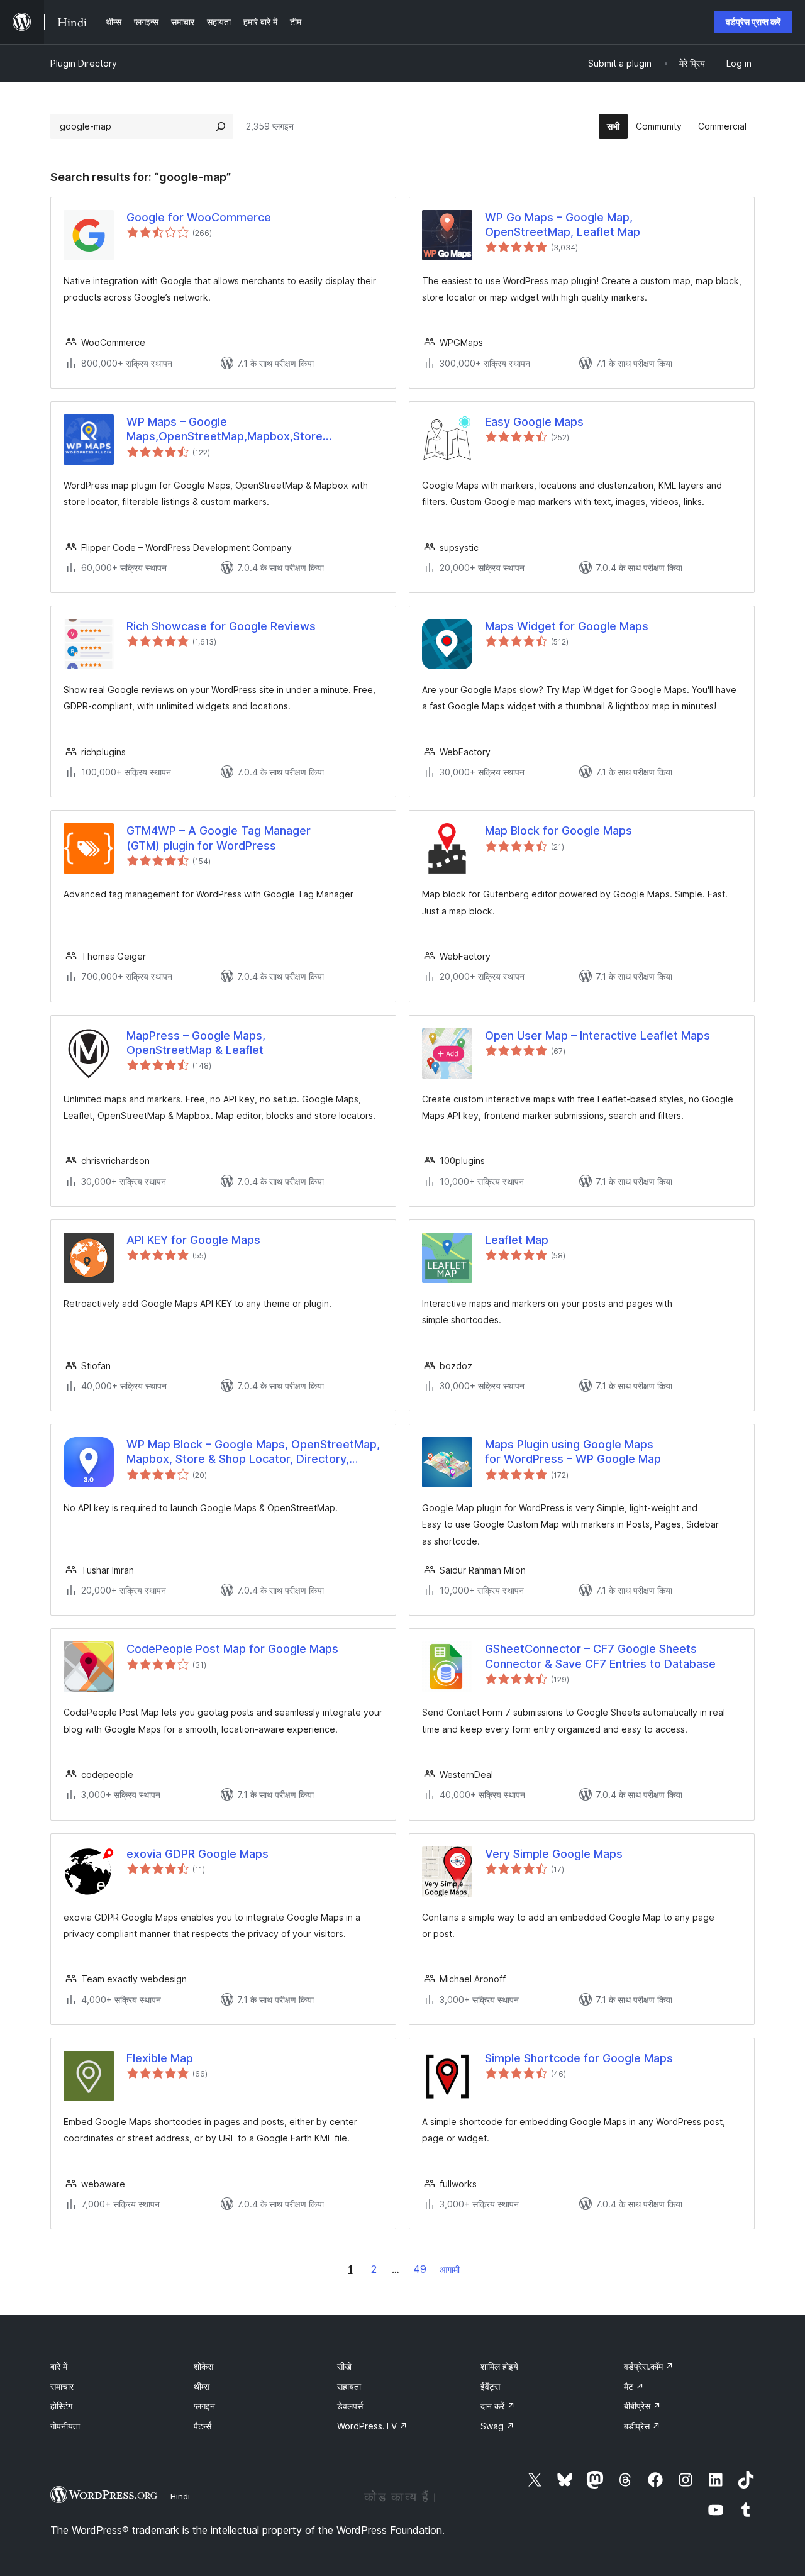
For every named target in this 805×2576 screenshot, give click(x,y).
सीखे (344, 2366)
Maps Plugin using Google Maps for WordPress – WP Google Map (573, 1452)
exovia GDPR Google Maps (197, 1854)
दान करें (498, 2406)
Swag (497, 2426)
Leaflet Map (517, 1240)
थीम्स (202, 2386)
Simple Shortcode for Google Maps (579, 2058)
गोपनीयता (65, 2426)
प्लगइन (204, 2406)
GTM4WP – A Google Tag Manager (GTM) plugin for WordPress (219, 838)
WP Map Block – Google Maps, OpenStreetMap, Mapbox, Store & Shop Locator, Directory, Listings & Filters (253, 1452)
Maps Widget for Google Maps (567, 626)
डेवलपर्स (350, 2406)
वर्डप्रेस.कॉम (649, 2366)
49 (420, 2269)
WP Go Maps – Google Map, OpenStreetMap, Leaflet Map (563, 225)
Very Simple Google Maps (554, 1854)
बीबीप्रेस (642, 2406)
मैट (634, 2386)
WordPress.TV (372, 2426)
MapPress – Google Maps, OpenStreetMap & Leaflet (196, 1043)
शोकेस (203, 2366)
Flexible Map (160, 2058)
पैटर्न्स (203, 2426)
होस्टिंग (61, 2406)
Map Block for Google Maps (558, 830)
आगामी (450, 2269)
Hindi (180, 2496)
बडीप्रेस (642, 2426)
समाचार (62, 2386)
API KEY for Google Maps (193, 1240)
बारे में (59, 2366)
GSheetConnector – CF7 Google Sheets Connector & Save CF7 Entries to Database (600, 1656)
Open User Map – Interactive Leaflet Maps (597, 1035)
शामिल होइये (499, 2366)
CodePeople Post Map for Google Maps (232, 1649)
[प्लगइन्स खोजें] (221, 126)
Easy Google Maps (534, 422)
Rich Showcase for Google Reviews (221, 626)
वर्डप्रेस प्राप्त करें (753, 22)
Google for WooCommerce (199, 217)
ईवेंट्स (490, 2386)
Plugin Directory (84, 63)
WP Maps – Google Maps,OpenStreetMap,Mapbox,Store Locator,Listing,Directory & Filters (225, 430)
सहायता (349, 2386)
